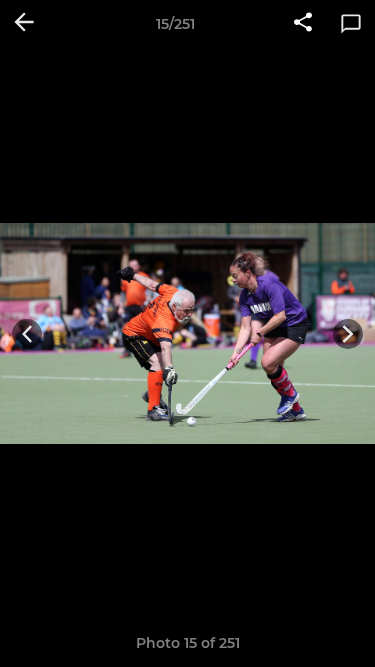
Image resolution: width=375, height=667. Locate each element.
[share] (303, 24)
